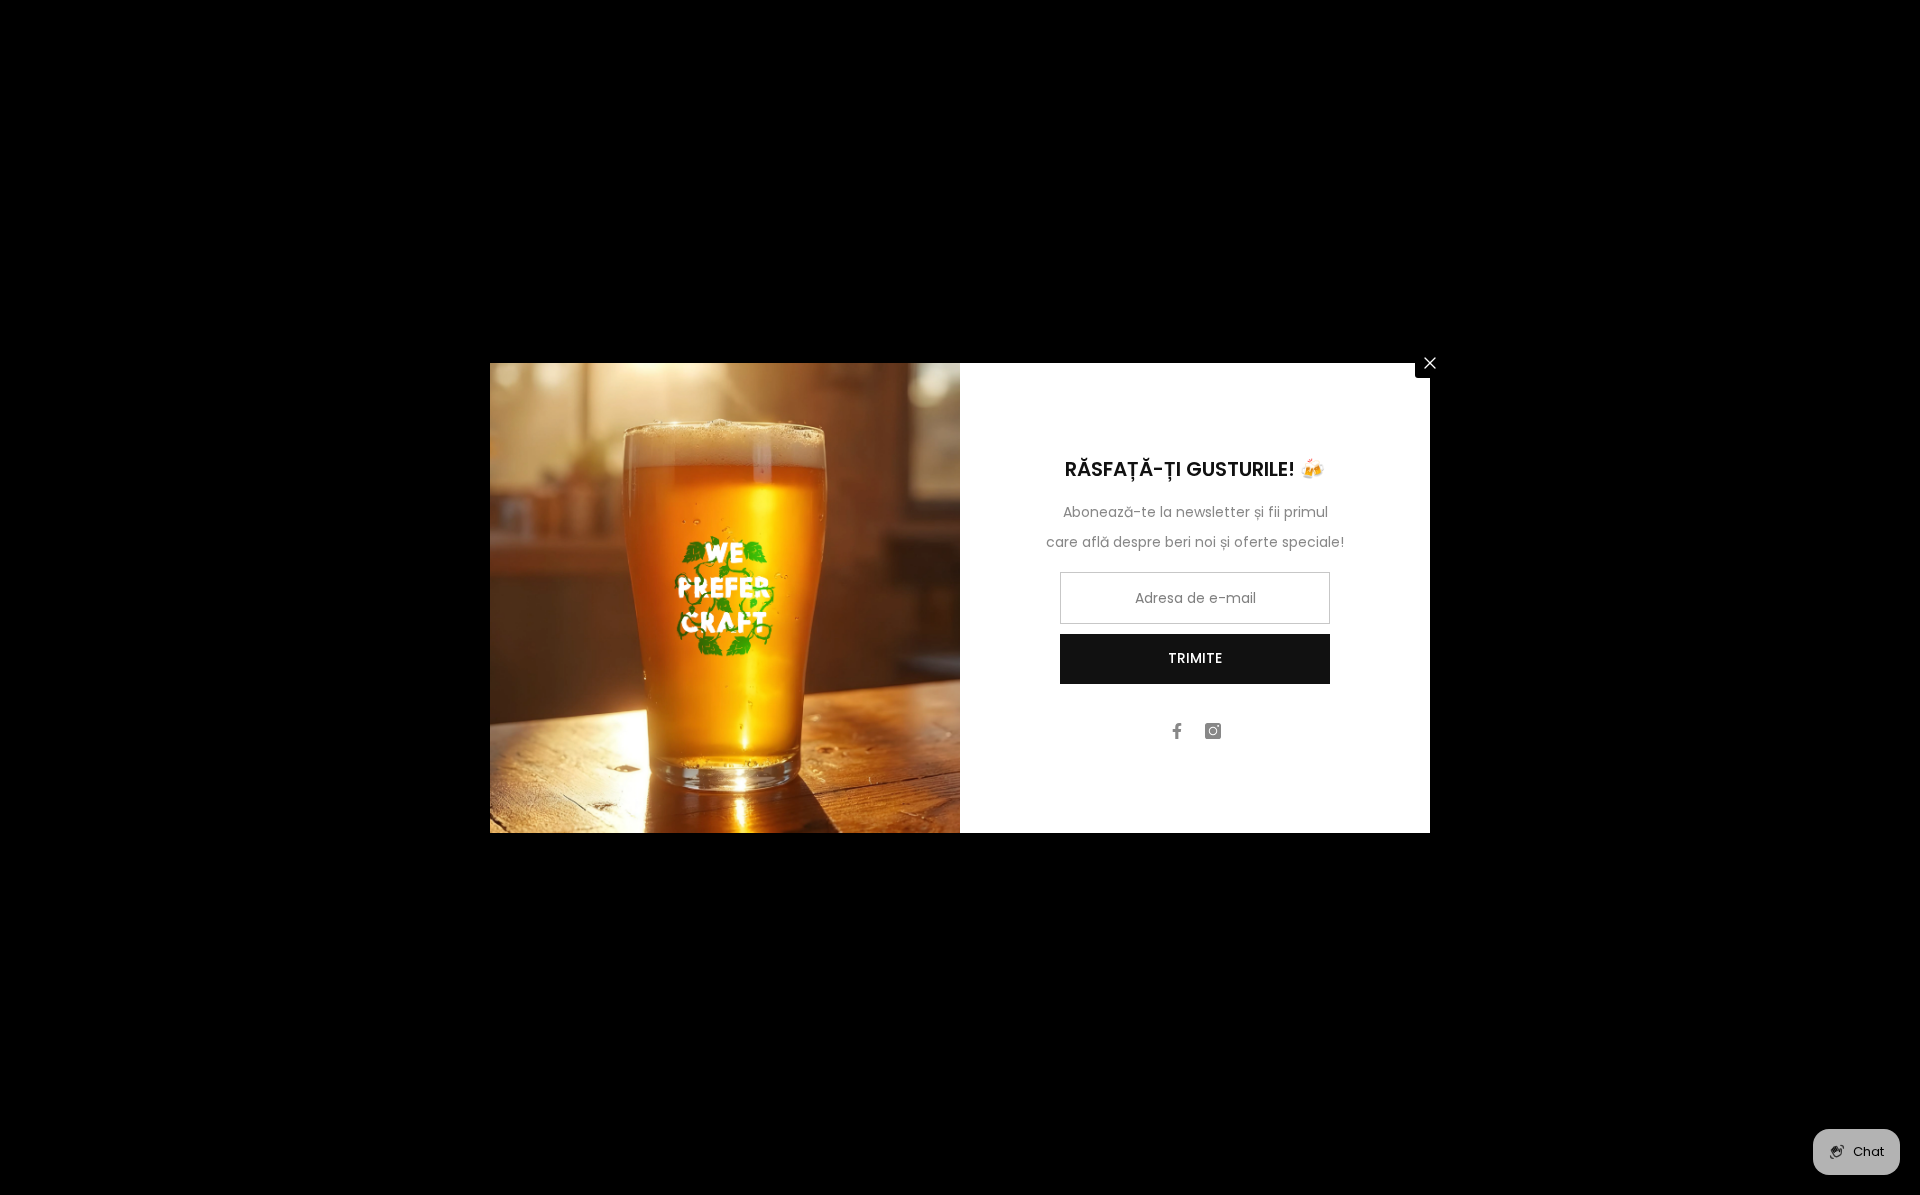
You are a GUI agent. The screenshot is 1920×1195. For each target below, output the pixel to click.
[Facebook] (1177, 731)
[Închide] (1430, 363)
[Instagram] (1213, 731)
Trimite (1195, 657)
